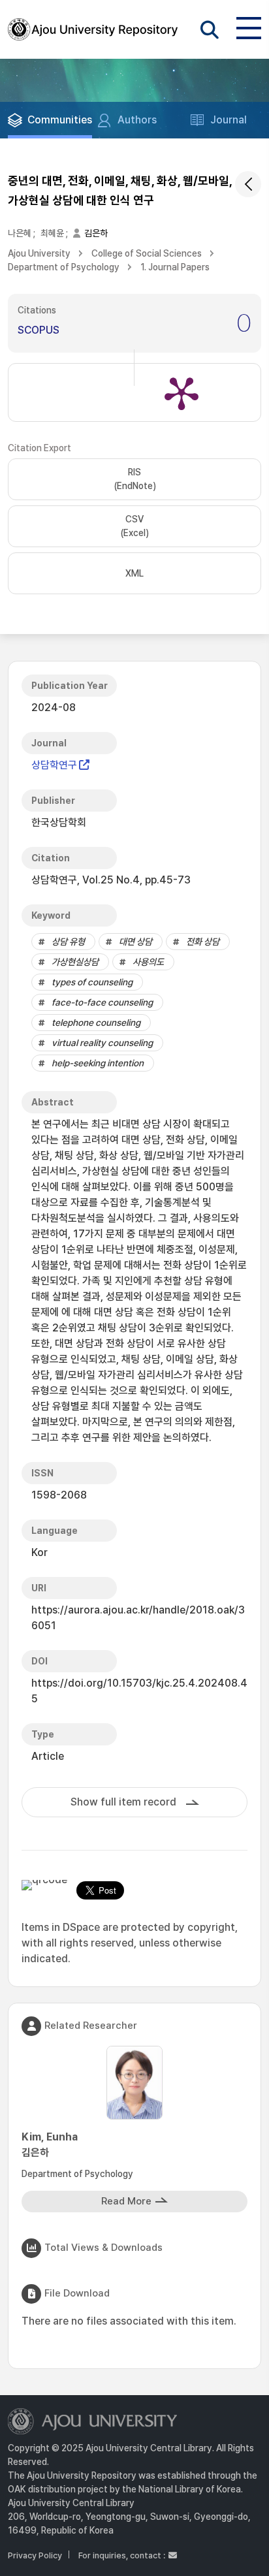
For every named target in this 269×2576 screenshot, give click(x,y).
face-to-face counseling (102, 1002)
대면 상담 (135, 942)
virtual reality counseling (102, 1043)
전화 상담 (203, 942)
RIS (135, 479)
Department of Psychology (64, 267)
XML (134, 573)
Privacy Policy (35, 2555)
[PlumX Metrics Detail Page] (182, 392)
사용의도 (148, 962)
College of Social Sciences (147, 253)
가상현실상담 (75, 962)
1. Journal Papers (175, 267)
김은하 (96, 233)
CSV (134, 526)
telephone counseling (96, 1023)
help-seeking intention (98, 1063)
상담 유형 (68, 942)
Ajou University (39, 253)
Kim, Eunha (50, 2145)
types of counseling (92, 982)
